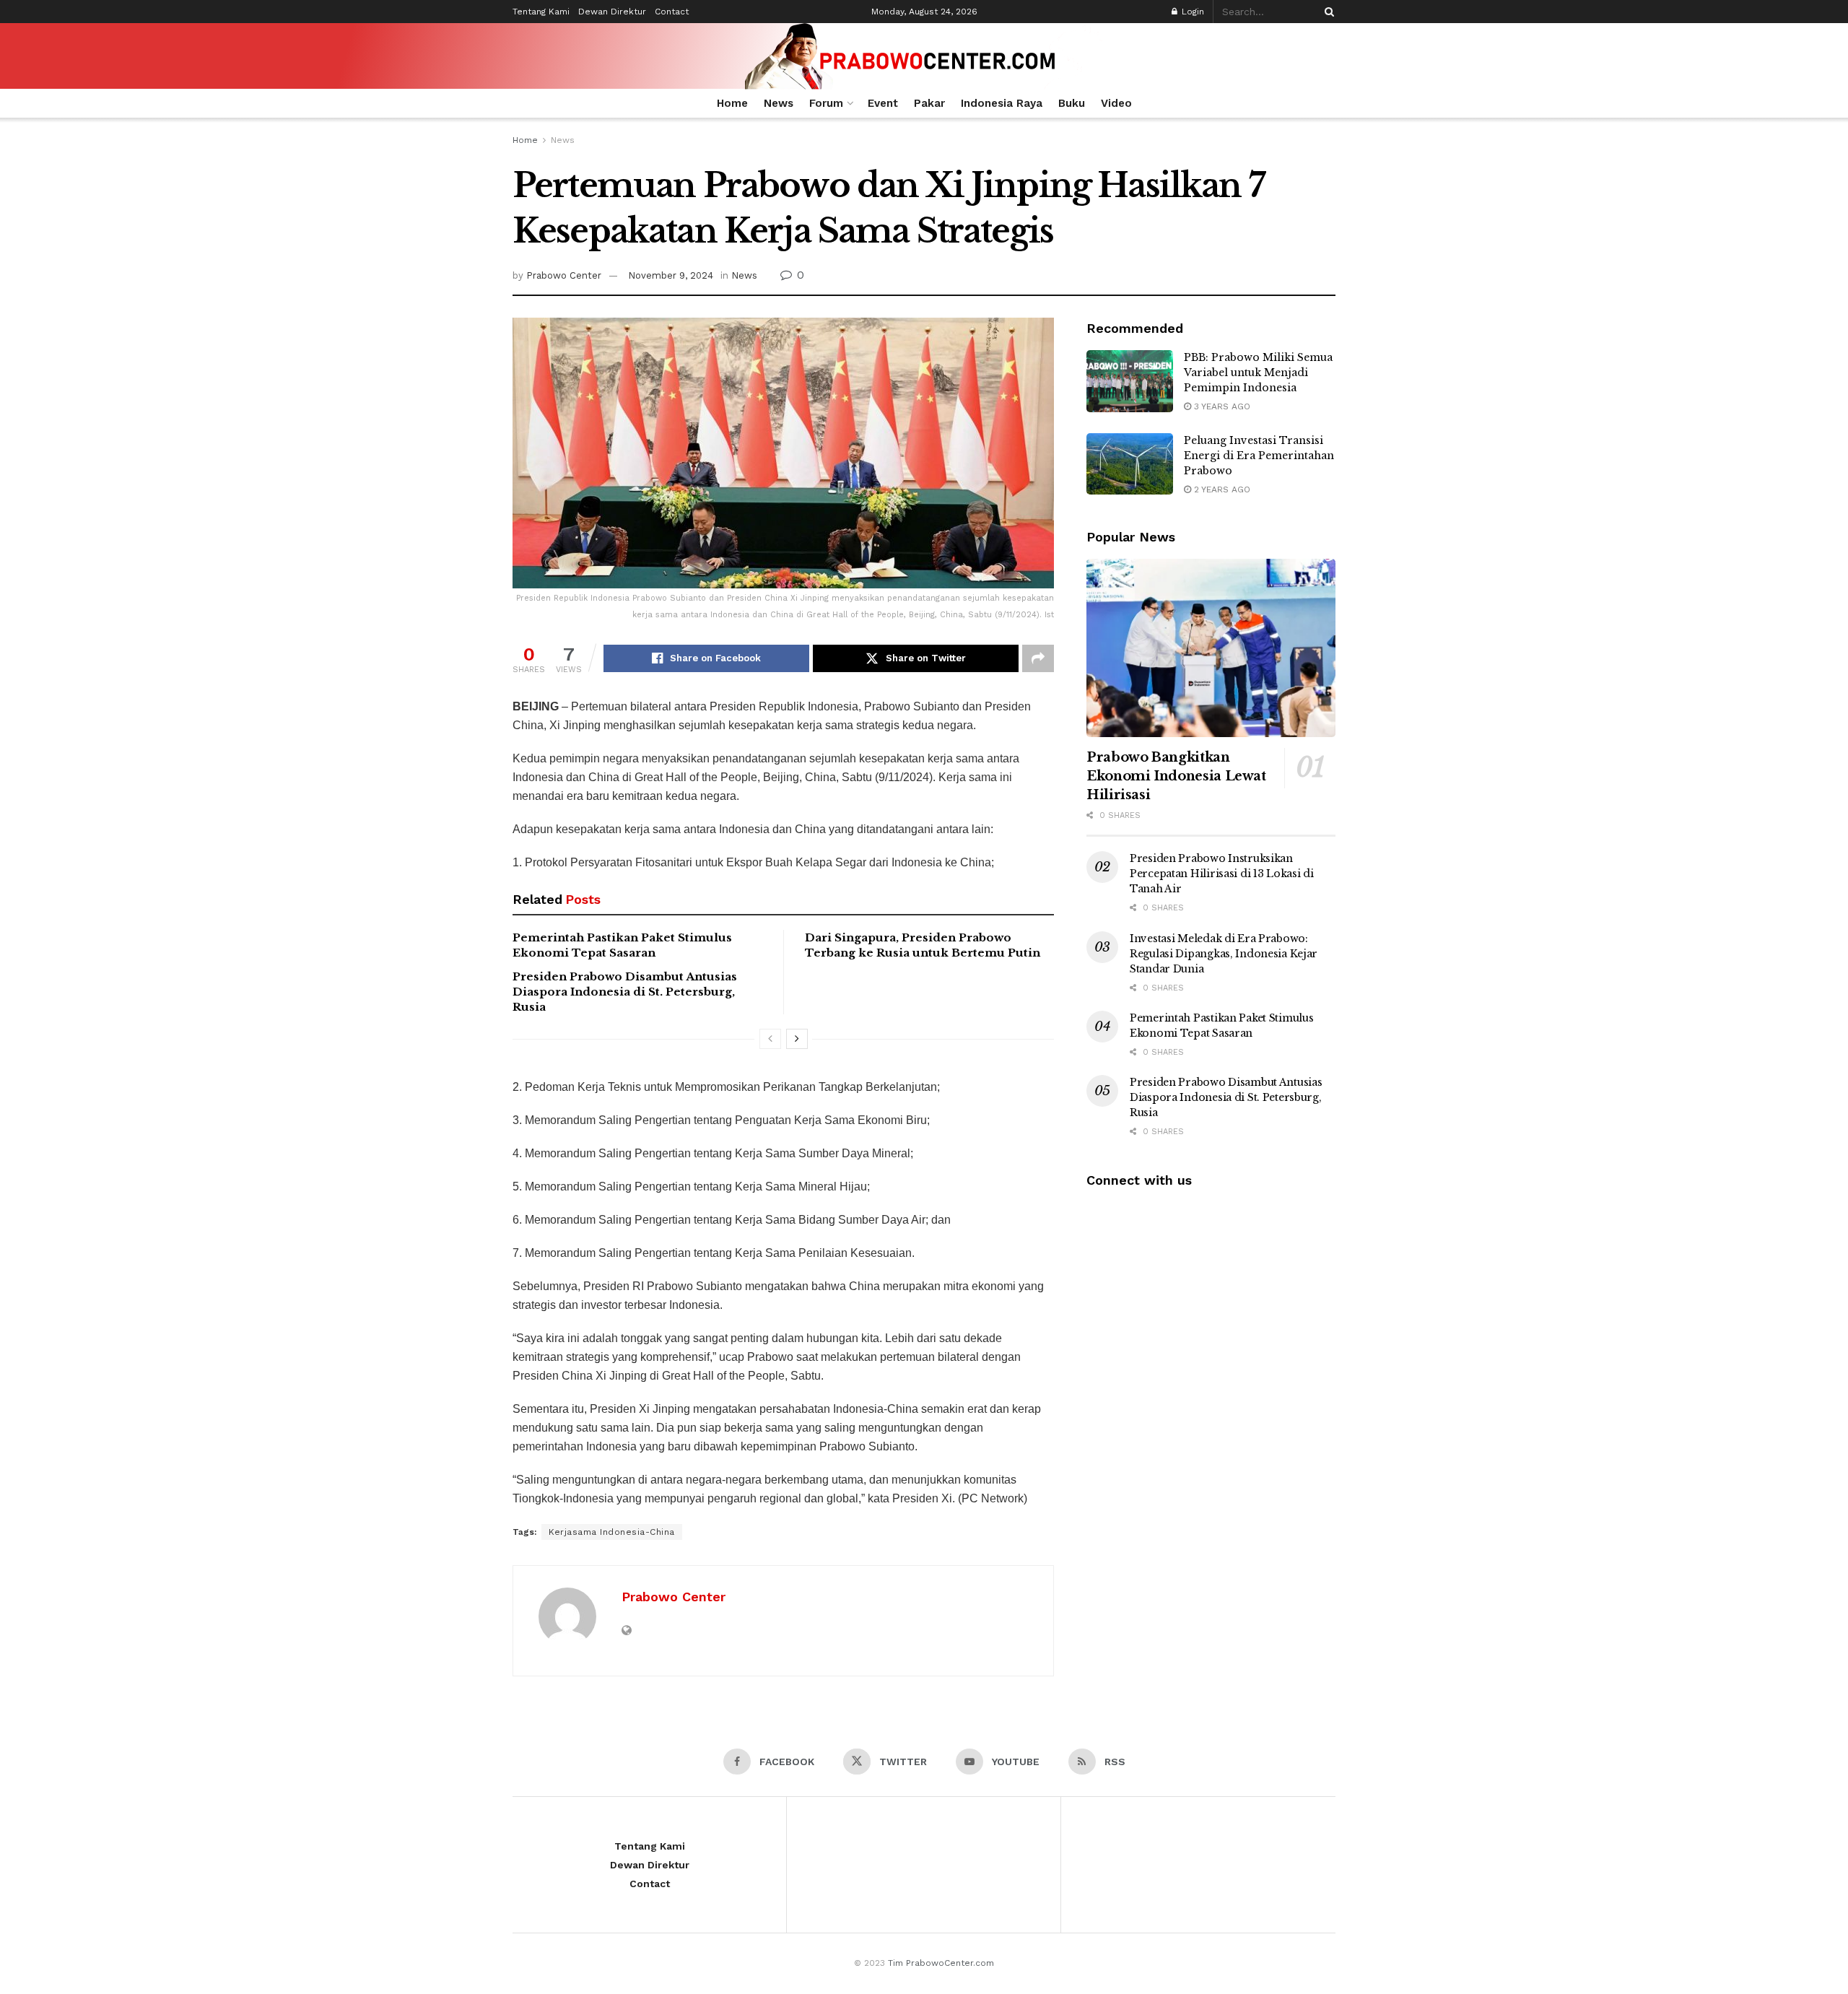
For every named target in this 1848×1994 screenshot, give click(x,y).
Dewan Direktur (612, 12)
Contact (672, 12)
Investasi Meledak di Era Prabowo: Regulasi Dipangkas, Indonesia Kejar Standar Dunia (1224, 954)
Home (732, 103)
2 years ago (1221, 489)
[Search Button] (1327, 12)
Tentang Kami (541, 12)
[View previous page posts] (770, 1039)
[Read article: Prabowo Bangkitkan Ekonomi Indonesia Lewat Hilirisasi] (1211, 648)
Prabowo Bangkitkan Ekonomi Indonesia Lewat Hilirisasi (1176, 776)
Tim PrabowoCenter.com (941, 1963)
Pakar (929, 103)
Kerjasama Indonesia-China (612, 1532)
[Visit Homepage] (924, 56)
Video (1116, 103)
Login (1191, 12)
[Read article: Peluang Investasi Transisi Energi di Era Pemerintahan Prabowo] (1130, 464)
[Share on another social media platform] (1038, 658)
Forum (826, 103)
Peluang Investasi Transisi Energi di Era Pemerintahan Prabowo (1259, 456)
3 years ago (1221, 406)
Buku (1072, 103)
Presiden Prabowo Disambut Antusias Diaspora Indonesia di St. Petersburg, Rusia (625, 992)
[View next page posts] (797, 1039)
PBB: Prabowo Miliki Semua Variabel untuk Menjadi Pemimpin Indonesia (1258, 373)
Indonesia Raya (1002, 103)
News (779, 103)
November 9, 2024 (671, 275)
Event (883, 103)
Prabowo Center (564, 275)
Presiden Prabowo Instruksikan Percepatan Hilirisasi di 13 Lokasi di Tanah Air (1222, 874)
